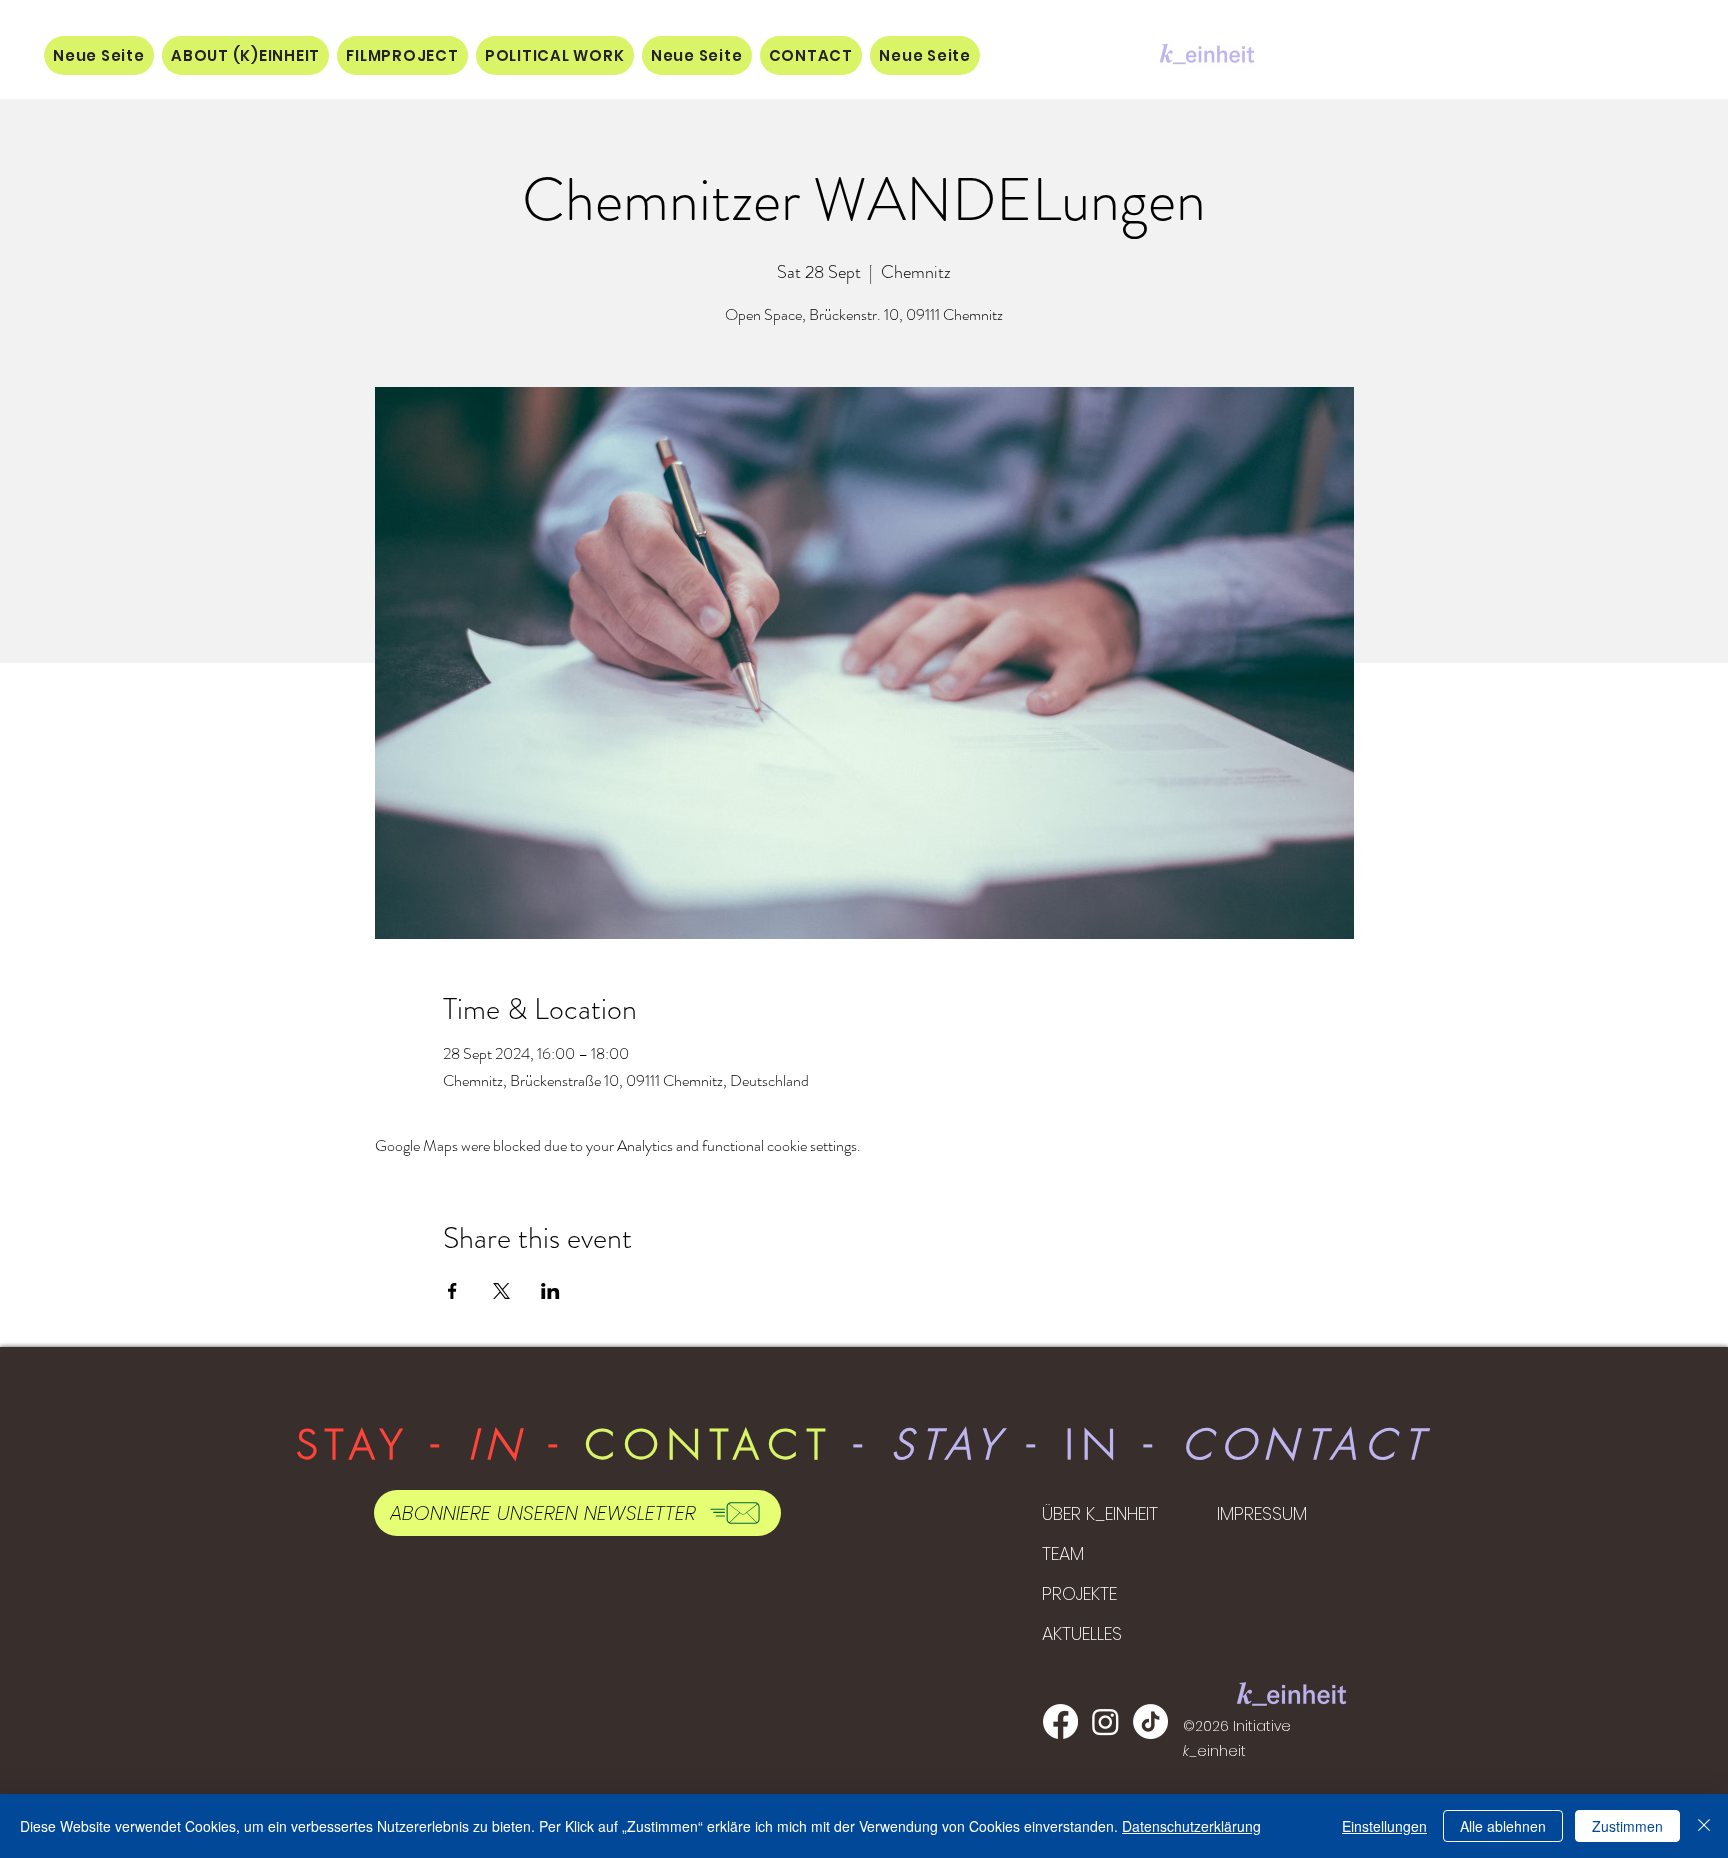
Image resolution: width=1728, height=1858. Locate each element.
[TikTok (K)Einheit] (1150, 1721)
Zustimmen (1627, 1826)
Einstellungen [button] (1384, 1826)
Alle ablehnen (1503, 1826)
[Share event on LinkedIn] (550, 1291)
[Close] (1704, 1826)
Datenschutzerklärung (1191, 1826)
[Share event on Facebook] (452, 1291)
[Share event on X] (501, 1291)
